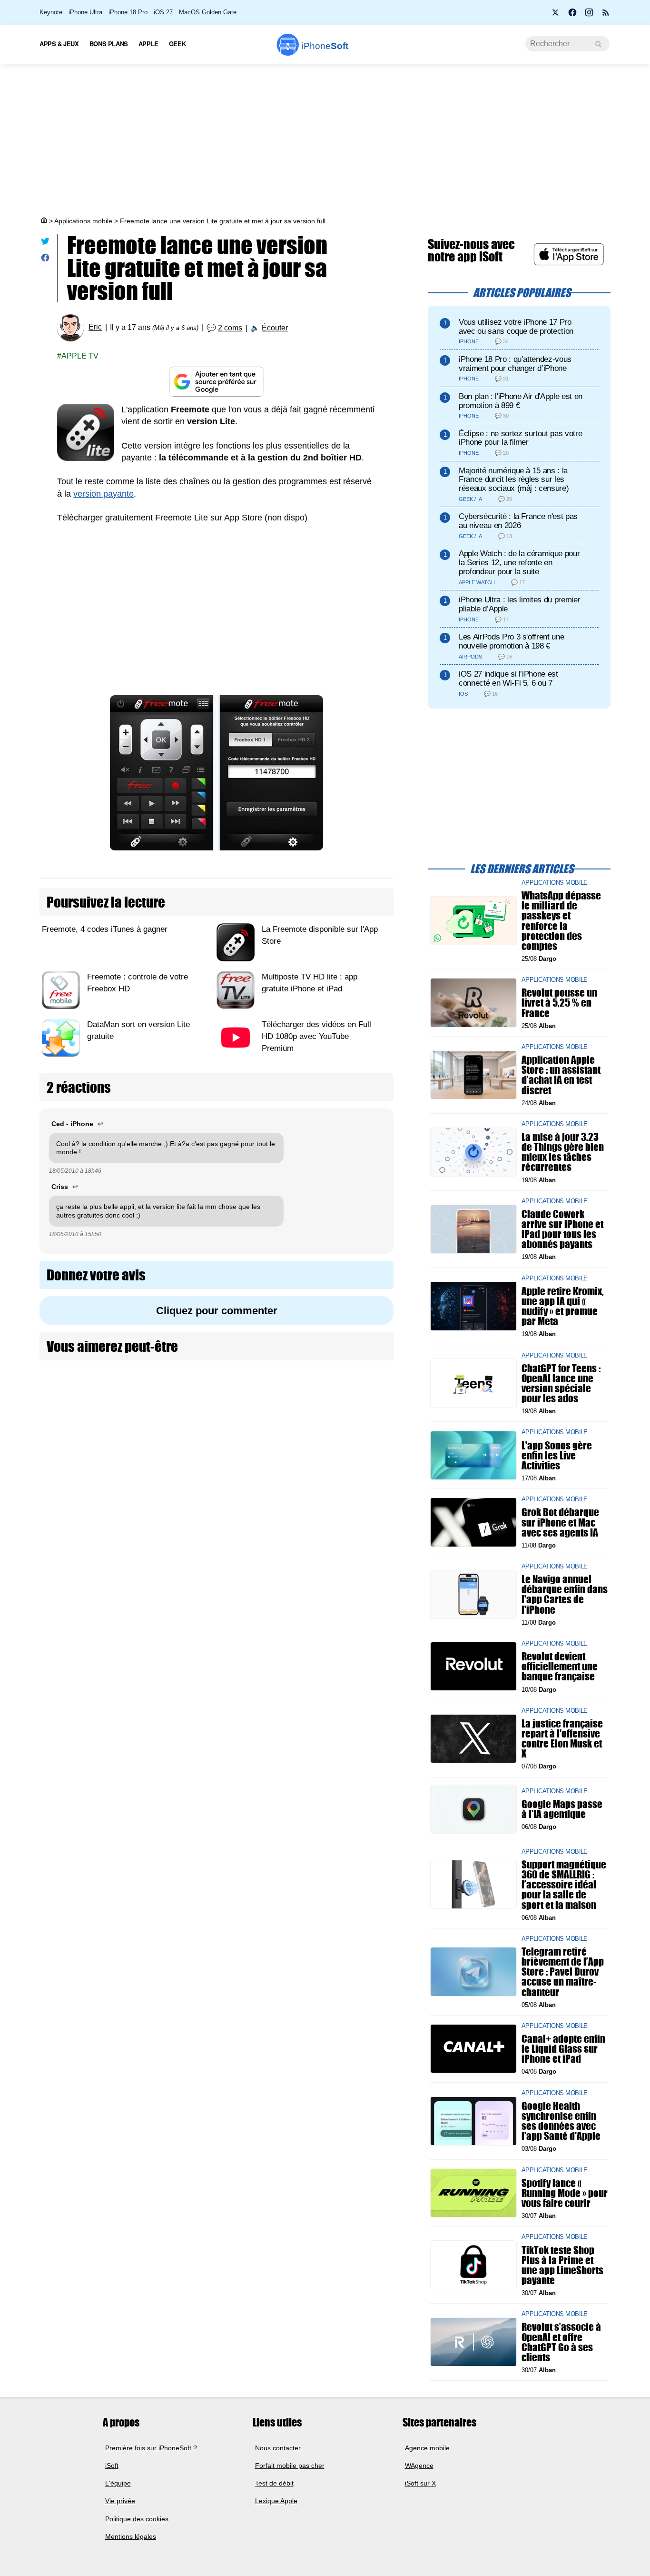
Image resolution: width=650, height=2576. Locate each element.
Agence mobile (427, 2447)
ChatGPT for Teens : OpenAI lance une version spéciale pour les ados (561, 1383)
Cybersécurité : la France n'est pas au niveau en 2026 (518, 521)
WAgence (419, 2466)
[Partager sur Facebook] (45, 260)
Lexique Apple (276, 2501)
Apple (148, 44)
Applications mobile (83, 221)
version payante (103, 494)
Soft (325, 46)
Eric (95, 327)
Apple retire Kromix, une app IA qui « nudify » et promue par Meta (563, 1306)
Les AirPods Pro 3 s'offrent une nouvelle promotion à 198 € (511, 641)
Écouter (275, 328)
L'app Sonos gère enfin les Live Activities (557, 1455)
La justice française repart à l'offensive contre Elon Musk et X (562, 1739)
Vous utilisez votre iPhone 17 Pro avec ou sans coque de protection (516, 327)
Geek (177, 44)
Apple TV (80, 356)
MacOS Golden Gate (208, 12)
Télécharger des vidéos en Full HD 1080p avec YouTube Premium (316, 1036)
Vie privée (120, 2501)
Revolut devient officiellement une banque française (560, 1666)
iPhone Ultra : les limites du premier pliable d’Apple (519, 604)
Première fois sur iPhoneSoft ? (151, 2447)
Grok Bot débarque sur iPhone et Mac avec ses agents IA (560, 1522)
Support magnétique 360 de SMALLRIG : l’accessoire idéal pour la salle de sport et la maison (564, 1885)
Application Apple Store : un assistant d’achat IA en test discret (561, 1075)
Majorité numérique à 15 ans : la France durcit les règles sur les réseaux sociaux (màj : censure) (514, 480)
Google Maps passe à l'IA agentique (562, 1809)
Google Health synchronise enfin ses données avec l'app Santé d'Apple (561, 2121)
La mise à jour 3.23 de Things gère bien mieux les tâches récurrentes (563, 1152)
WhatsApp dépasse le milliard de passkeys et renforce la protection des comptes (561, 921)
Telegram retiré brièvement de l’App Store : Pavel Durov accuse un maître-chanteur (563, 1972)
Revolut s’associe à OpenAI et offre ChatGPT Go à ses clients (561, 2342)
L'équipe (118, 2483)
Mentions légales (131, 2536)
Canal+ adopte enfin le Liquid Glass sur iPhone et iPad (563, 2049)
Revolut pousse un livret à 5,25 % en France (559, 1003)
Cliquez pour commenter (217, 1311)
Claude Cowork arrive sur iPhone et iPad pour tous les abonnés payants (562, 1229)
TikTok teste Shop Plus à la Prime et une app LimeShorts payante (562, 2265)
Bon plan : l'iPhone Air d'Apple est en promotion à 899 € (521, 401)
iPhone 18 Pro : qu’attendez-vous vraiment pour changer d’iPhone (515, 364)
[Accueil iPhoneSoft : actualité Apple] (43, 221)
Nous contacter (278, 2447)
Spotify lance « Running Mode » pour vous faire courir (565, 2192)
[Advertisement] (325, 140)
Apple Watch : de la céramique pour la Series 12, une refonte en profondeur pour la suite (519, 563)
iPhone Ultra (85, 12)
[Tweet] (45, 243)
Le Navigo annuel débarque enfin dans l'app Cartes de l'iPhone (565, 1594)
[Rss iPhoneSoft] (606, 15)
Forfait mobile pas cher (290, 2466)
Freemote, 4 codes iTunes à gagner (105, 929)
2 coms (230, 328)
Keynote (51, 12)
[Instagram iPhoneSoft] (589, 15)
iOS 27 (163, 12)
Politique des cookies (137, 2519)
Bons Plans (109, 44)
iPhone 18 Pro (128, 12)
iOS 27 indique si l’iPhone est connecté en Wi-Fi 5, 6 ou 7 (508, 679)
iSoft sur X (420, 2483)
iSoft (112, 2466)
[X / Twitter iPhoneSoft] (556, 15)
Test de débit (274, 2483)
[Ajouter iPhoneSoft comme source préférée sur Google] (217, 382)
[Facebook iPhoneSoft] (572, 15)
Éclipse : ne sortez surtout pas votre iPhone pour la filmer (520, 438)
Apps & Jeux (59, 44)
